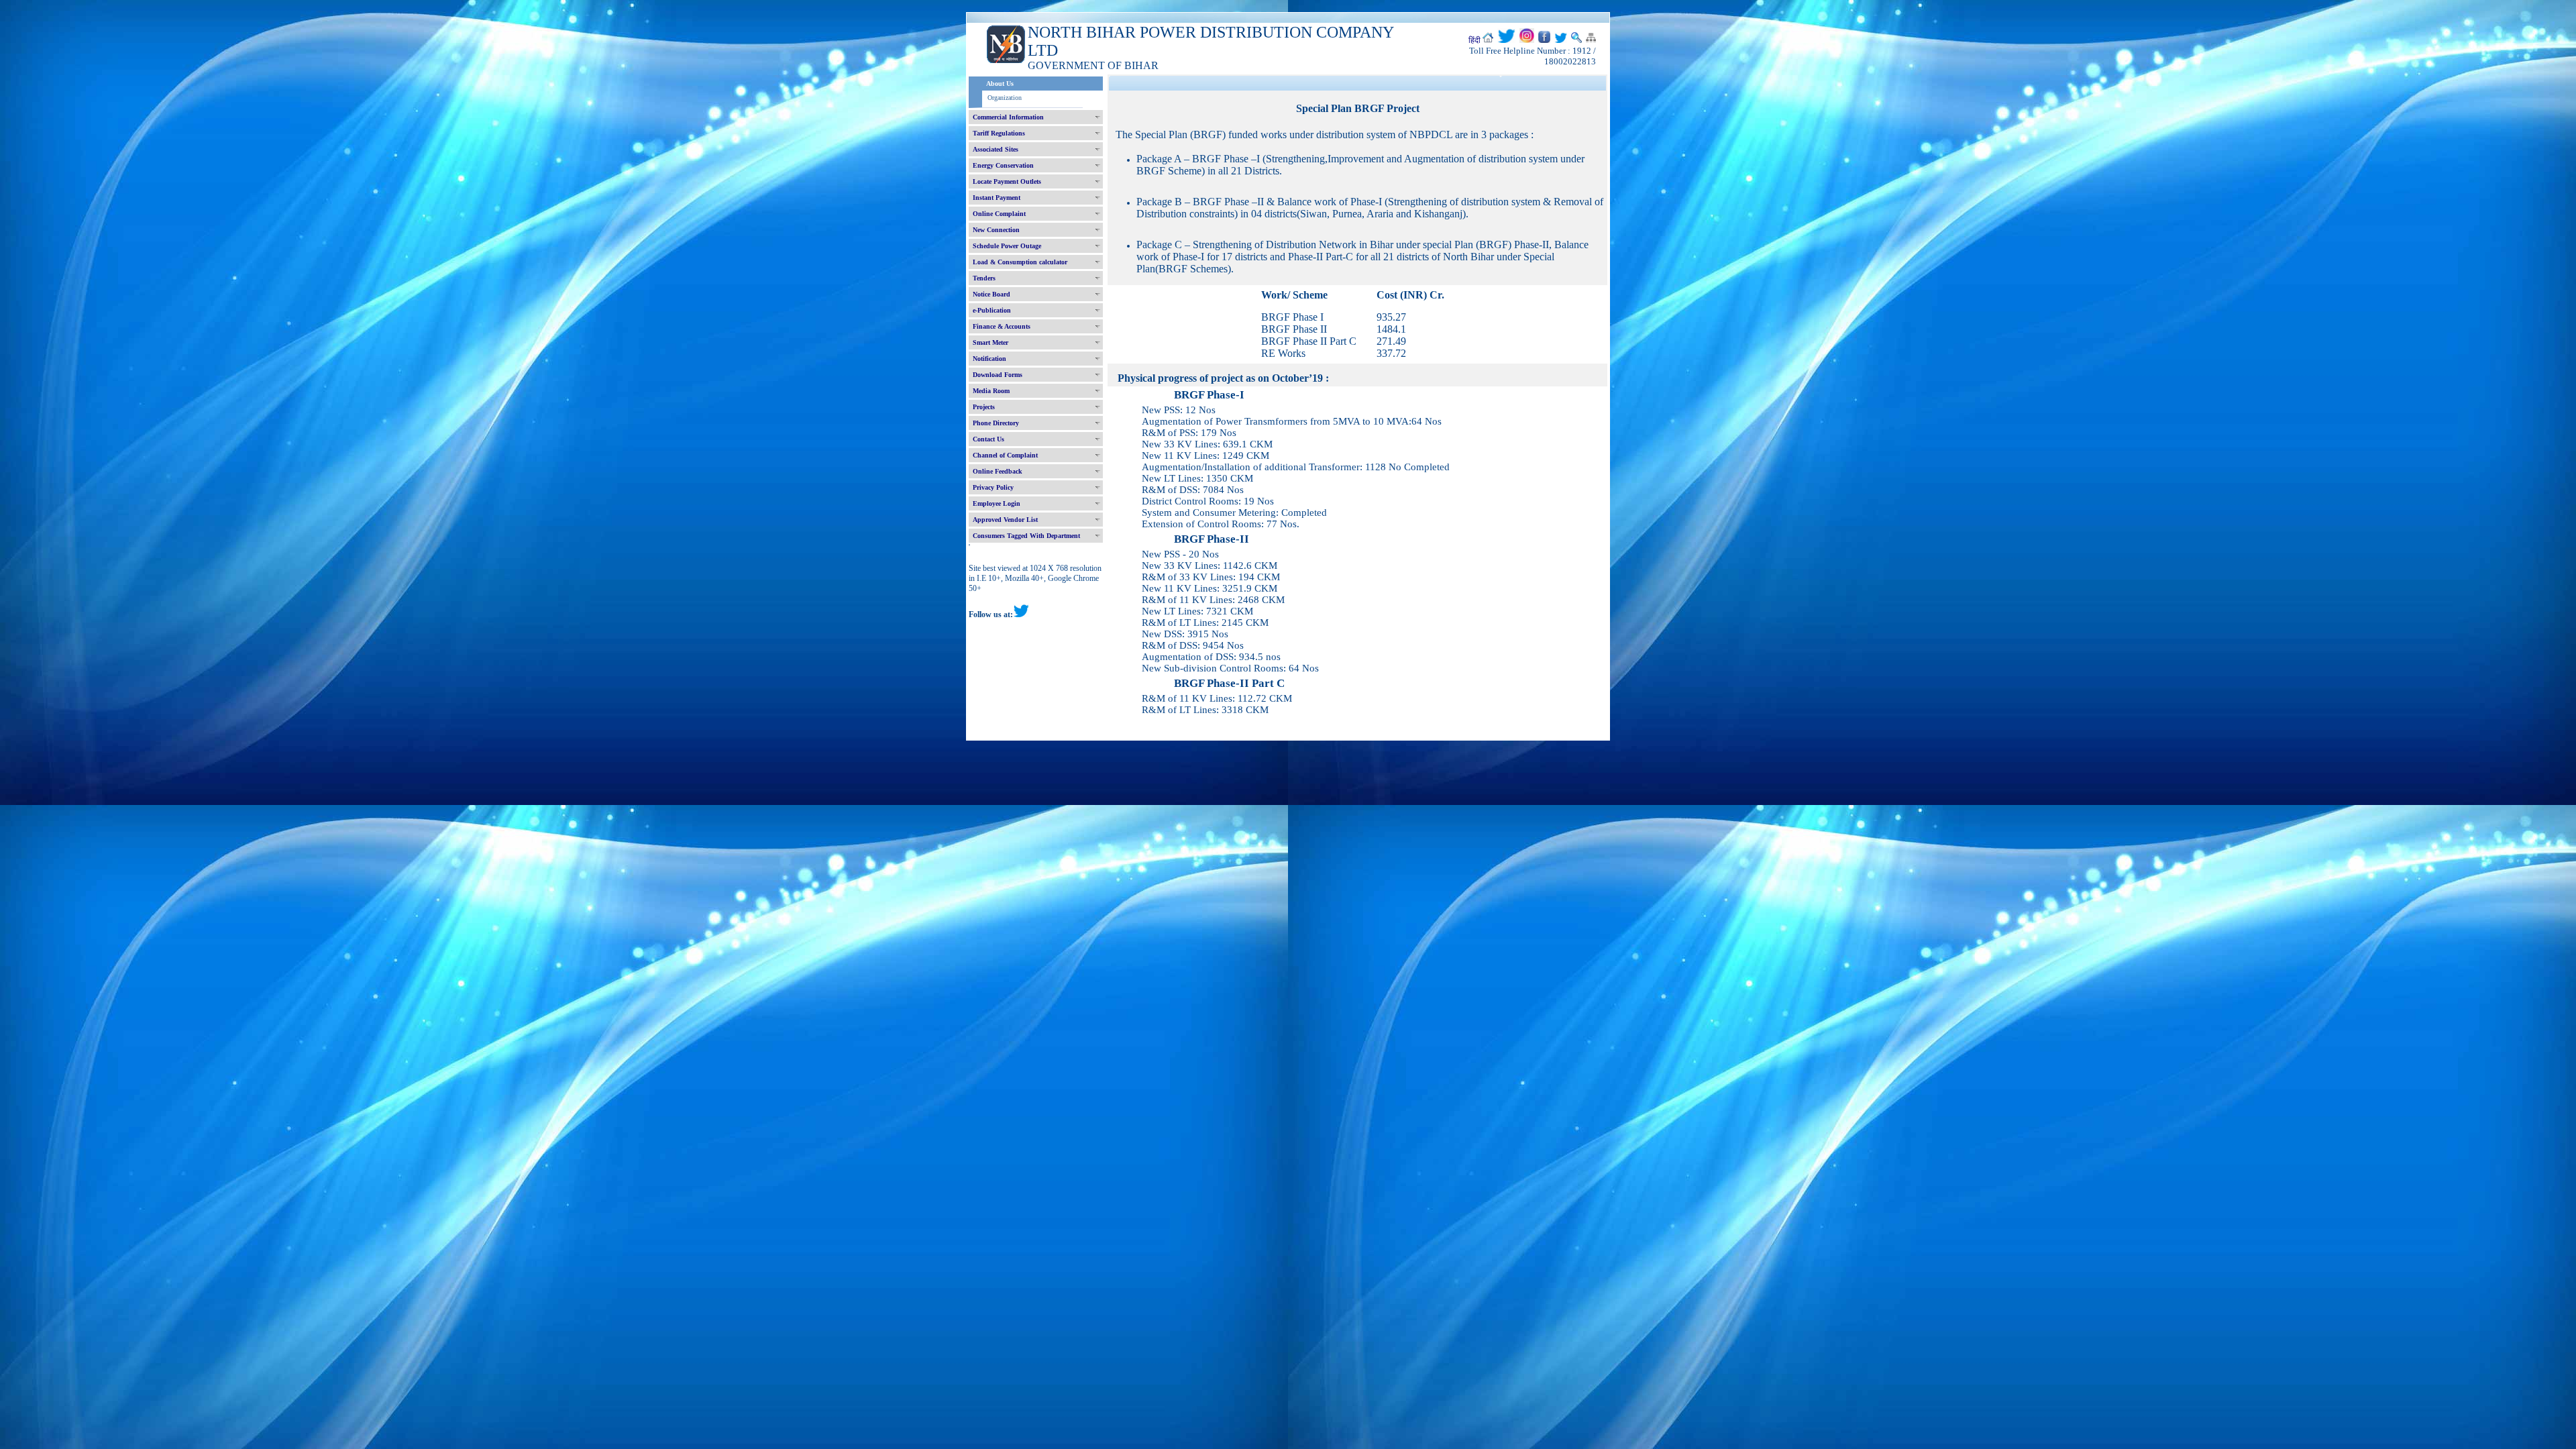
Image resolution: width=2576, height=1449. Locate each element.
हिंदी (1474, 40)
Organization (1005, 98)
